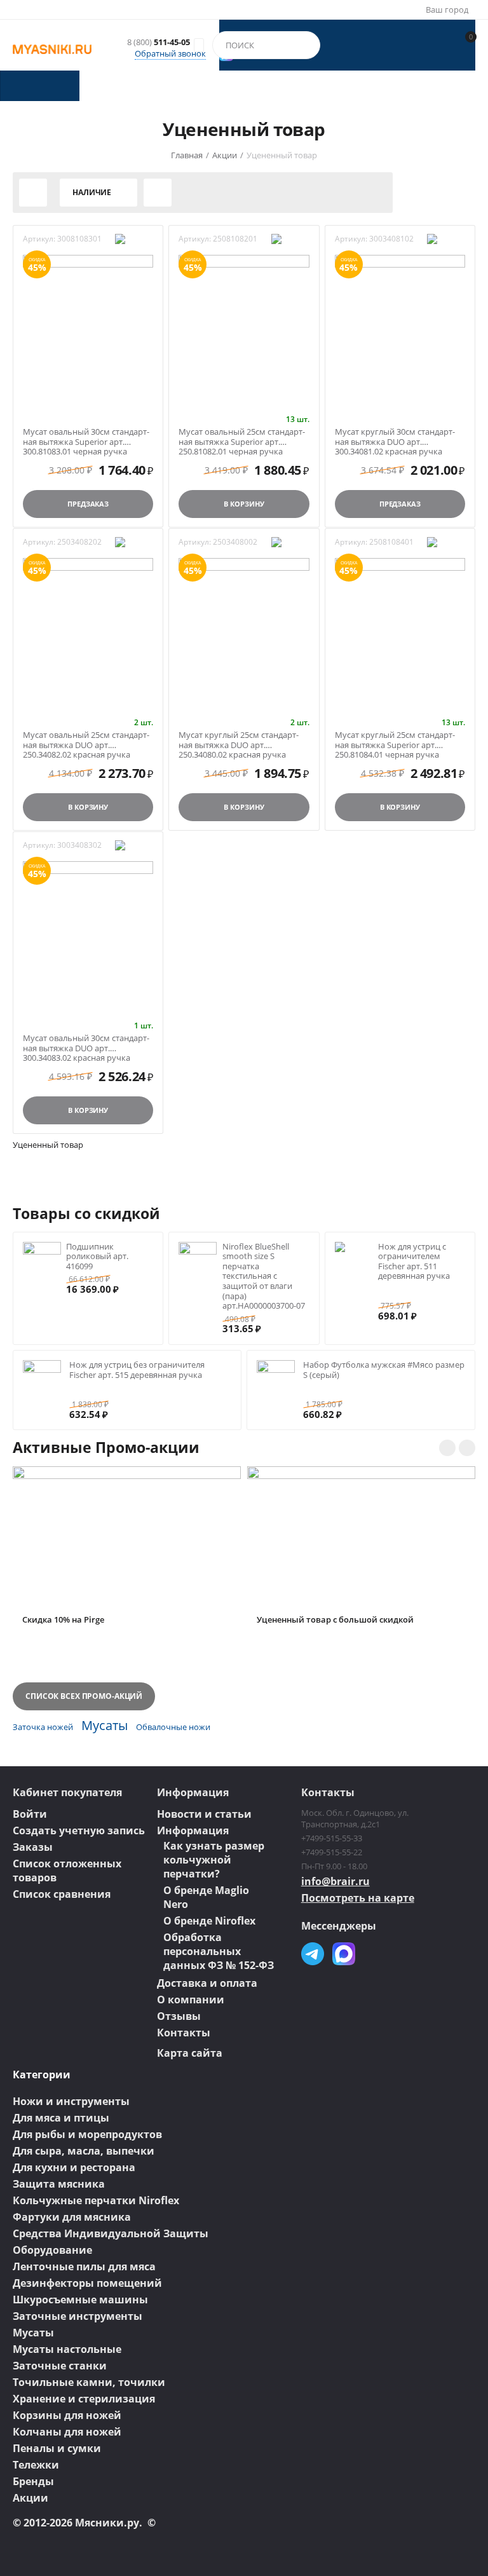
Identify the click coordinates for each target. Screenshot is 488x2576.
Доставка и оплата (207, 1983)
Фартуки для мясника (72, 2217)
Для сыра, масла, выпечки (84, 2151)
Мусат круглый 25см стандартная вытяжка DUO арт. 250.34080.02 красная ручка (239, 740)
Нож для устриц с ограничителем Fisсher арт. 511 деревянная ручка (414, 1261)
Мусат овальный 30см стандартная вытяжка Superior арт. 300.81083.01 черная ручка (86, 437)
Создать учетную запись (79, 1830)
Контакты (184, 2033)
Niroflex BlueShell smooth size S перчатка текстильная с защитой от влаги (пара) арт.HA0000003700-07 (264, 1276)
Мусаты (105, 1725)
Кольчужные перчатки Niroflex (96, 2200)
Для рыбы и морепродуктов (87, 2134)
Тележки (36, 2465)
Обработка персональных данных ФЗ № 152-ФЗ (219, 1951)
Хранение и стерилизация (84, 2399)
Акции (30, 2498)
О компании (191, 2000)
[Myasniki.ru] (52, 48)
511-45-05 (159, 43)
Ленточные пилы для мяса (84, 2266)
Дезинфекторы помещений (87, 2283)
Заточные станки (60, 2366)
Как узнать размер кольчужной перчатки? (214, 1860)
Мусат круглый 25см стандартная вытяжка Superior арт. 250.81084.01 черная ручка (395, 740)
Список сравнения (62, 1894)
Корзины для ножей (67, 2415)
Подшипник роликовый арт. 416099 (97, 1256)
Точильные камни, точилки (89, 2382)
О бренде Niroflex (209, 1921)
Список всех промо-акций (84, 1696)
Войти (30, 1814)
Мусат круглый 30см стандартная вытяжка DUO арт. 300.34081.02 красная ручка (395, 437)
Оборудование (52, 2250)
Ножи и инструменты (71, 2101)
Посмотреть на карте (358, 1898)
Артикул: (39, 239)
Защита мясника (59, 2184)
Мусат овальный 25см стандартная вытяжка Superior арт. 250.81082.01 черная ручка (242, 437)
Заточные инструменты (78, 2316)
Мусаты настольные (67, 2349)
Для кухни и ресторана (74, 2167)
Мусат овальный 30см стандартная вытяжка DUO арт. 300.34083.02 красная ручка (86, 1043)
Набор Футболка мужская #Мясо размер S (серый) (384, 1370)
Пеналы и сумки (57, 2448)
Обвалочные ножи (173, 1727)
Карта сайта (190, 2053)
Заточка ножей (43, 1727)
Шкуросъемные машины (80, 2300)
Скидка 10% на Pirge (63, 1620)
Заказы (33, 1847)
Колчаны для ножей (67, 2432)
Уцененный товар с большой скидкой (335, 1620)
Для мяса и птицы (61, 2118)
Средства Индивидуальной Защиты (111, 2233)
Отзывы (179, 2016)
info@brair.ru (335, 1881)
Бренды (33, 2481)
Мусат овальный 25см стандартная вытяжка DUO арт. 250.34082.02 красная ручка (86, 740)
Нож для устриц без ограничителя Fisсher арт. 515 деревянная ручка (137, 1370)
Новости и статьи (204, 1814)
